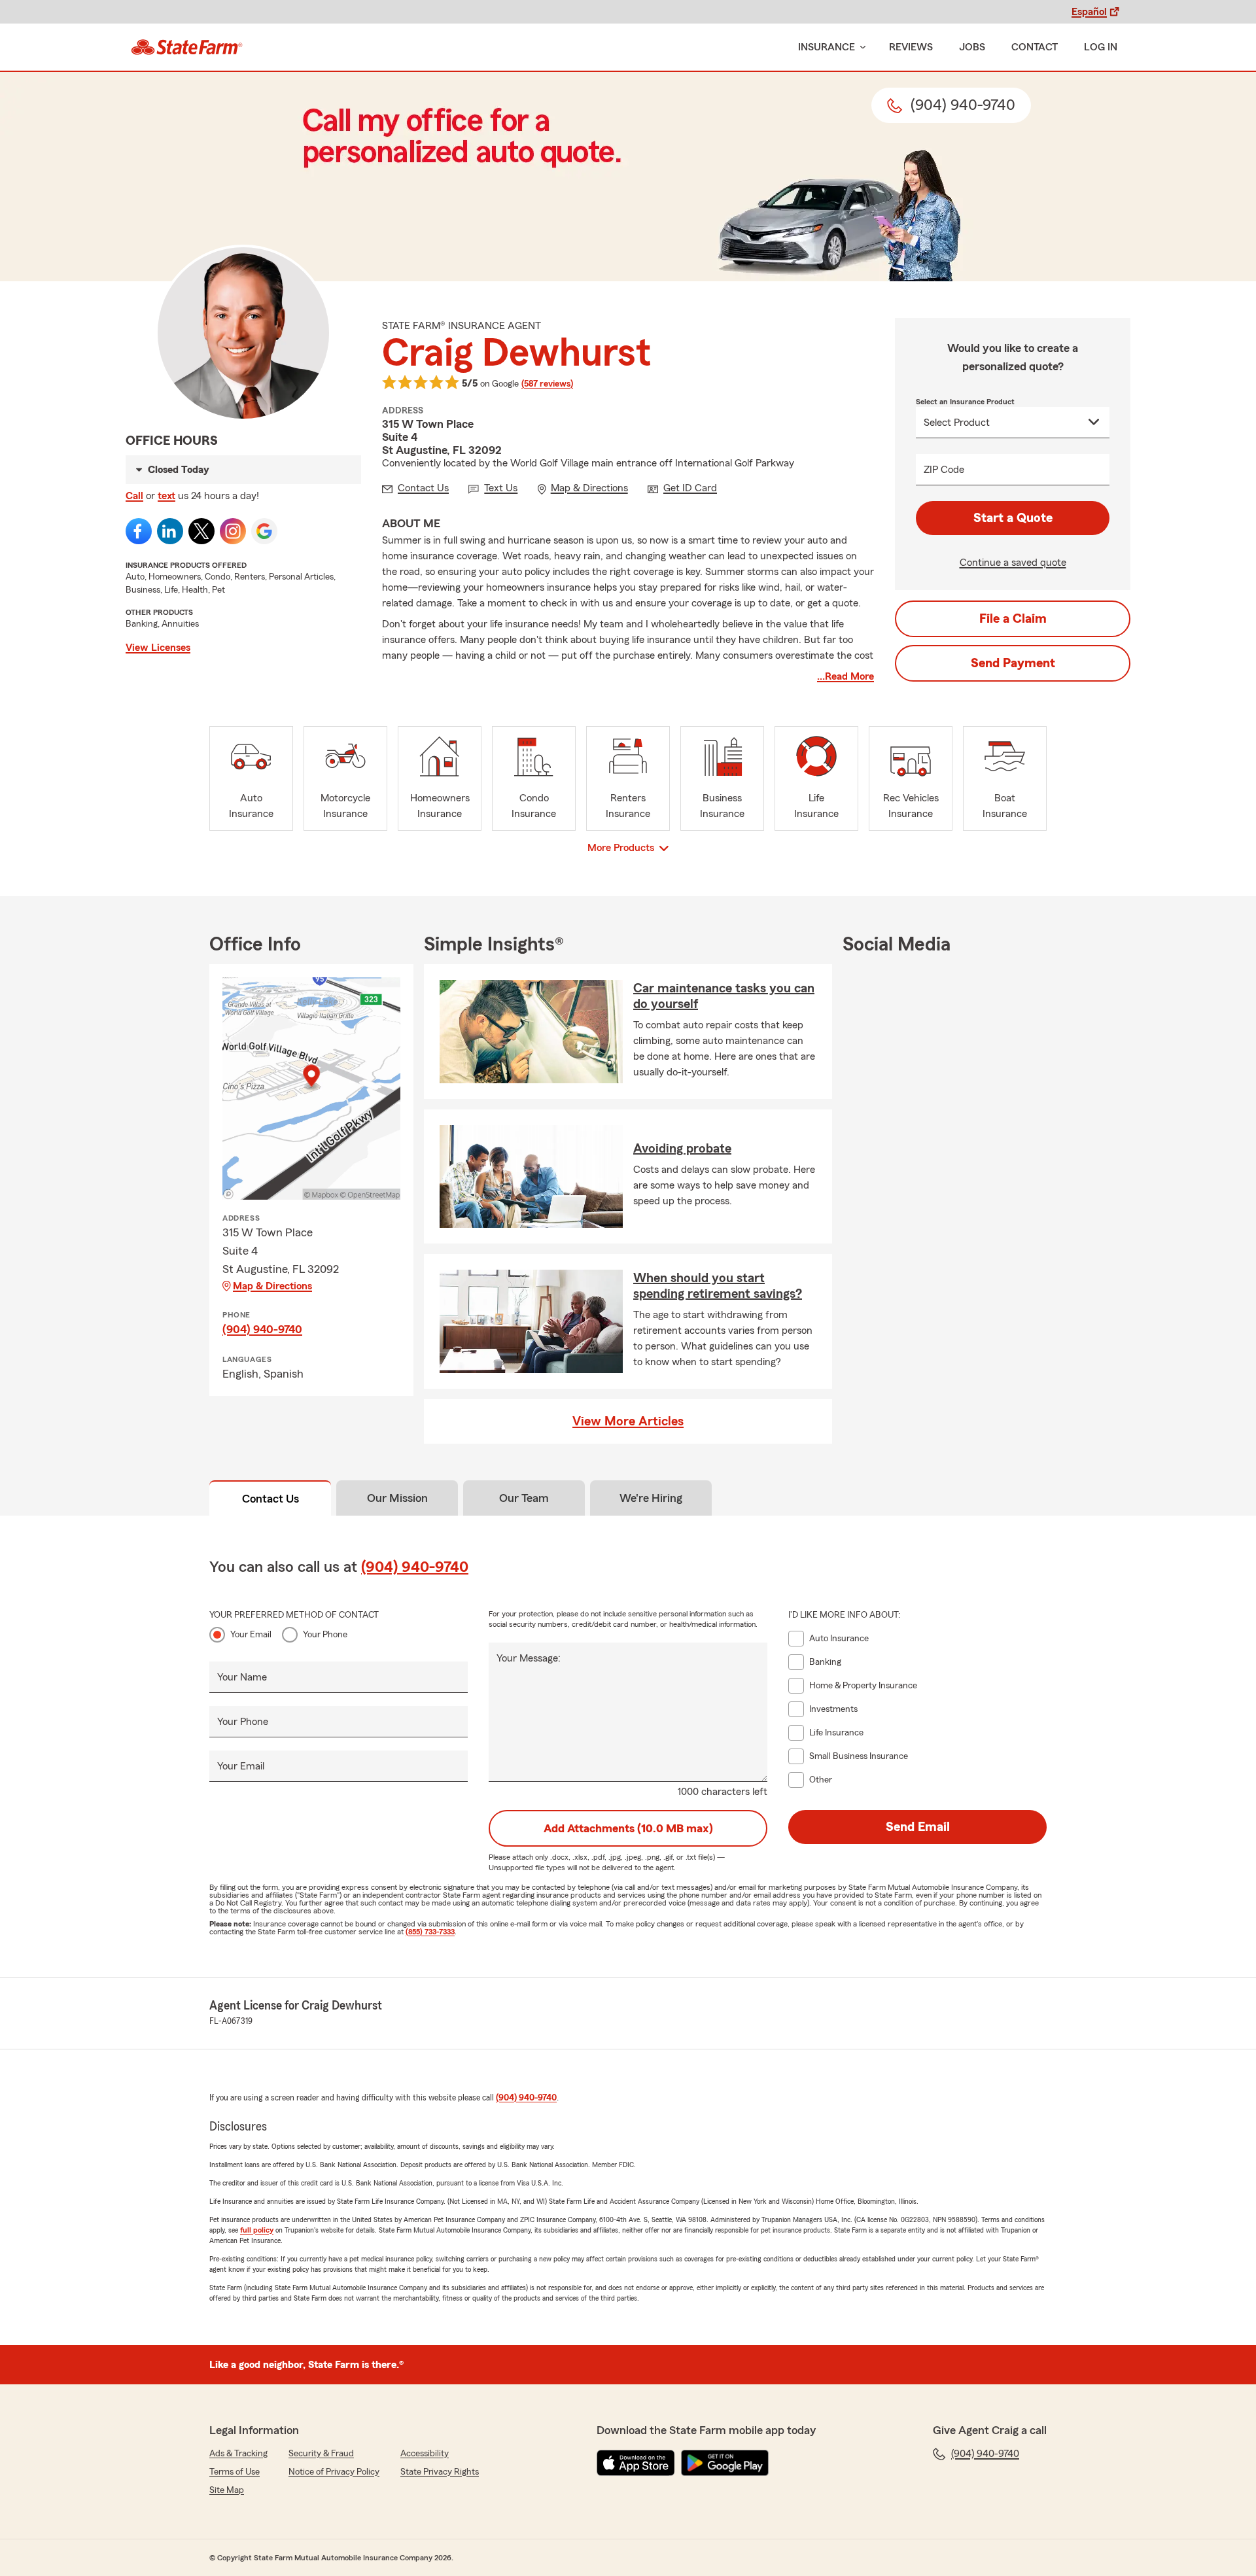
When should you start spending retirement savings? (718, 1286)
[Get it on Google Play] (725, 2463)
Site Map (227, 2490)
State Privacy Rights (440, 2472)
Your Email (251, 1635)
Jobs (972, 47)
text (166, 496)
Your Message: (529, 1658)
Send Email (918, 1827)
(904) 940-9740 (262, 1329)
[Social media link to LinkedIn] (170, 531)
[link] (187, 47)
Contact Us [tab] (270, 1499)
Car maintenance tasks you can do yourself (724, 996)
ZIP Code (944, 470)
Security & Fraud (321, 2454)
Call (134, 496)
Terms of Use (235, 2472)
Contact (1035, 47)
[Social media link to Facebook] (139, 531)
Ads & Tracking (238, 2454)
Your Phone (325, 1635)
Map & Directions (272, 1286)
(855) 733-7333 (430, 1932)
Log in (1101, 47)
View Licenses (158, 648)
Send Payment (1013, 663)
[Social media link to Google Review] (264, 531)
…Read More (846, 676)
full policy (257, 2230)
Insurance (827, 47)
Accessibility (425, 2454)
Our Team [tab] (524, 1498)
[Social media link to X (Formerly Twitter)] (201, 531)
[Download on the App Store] (636, 2463)
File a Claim (1013, 619)
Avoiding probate (682, 1149)
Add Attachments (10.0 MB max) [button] (628, 1828)
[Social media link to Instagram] (233, 531)
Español (1089, 12)
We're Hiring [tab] (651, 1498)
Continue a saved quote (1013, 563)
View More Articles (628, 1421)
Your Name (242, 1677)
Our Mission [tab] (397, 1498)
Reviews (911, 47)
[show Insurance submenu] (860, 47)
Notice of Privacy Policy (334, 2472)
